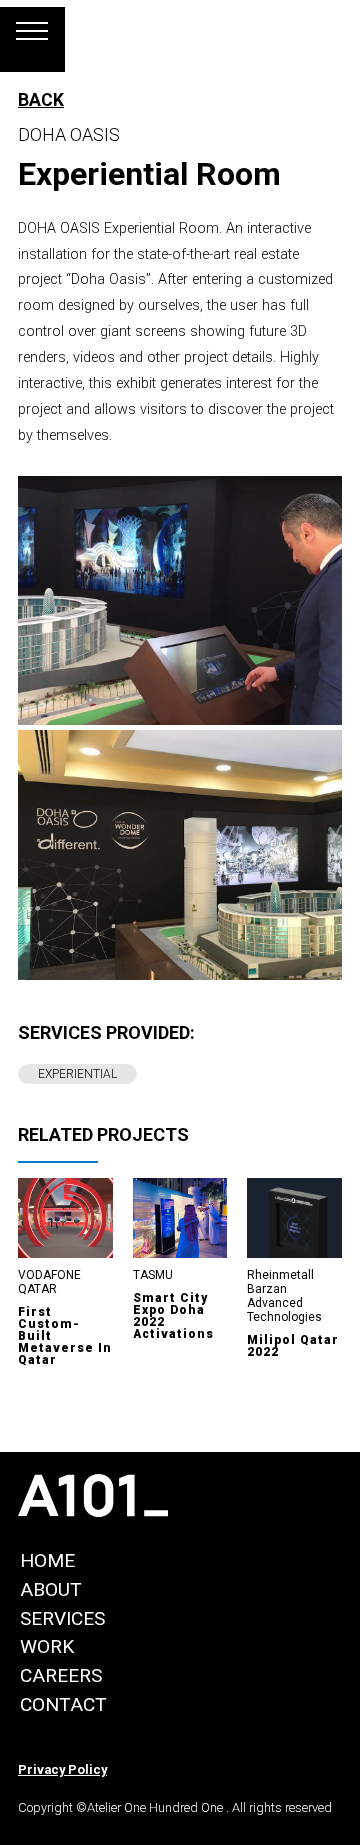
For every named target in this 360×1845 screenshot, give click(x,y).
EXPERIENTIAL (77, 1074)
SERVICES (62, 1618)
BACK (41, 100)
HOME (47, 1560)
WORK (47, 1646)
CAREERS (61, 1675)
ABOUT (51, 1589)
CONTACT (63, 1704)
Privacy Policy (62, 1769)
